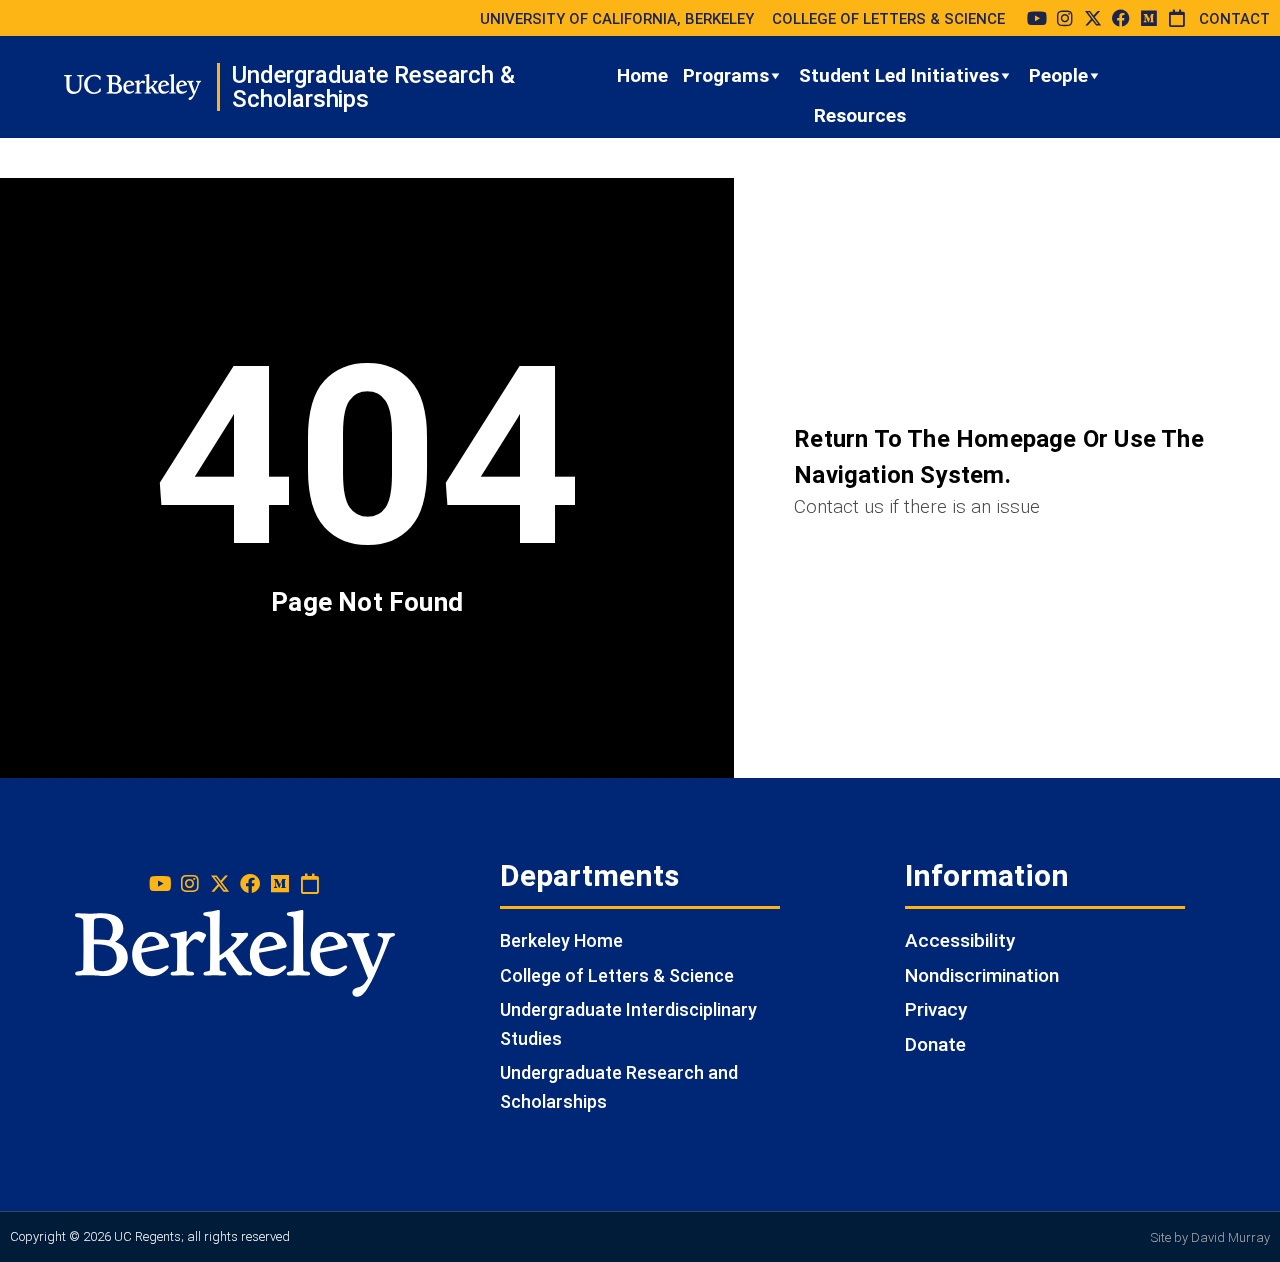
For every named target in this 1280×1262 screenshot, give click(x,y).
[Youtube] (1037, 18)
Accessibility (960, 940)
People (1058, 75)
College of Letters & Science (617, 975)
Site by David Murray (1210, 1237)
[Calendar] (1177, 18)
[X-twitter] (1093, 18)
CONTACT (1234, 19)
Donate (935, 1044)
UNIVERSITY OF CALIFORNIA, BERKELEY (617, 19)
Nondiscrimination (982, 975)
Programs (726, 75)
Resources (860, 115)
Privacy (936, 1009)
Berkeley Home (561, 940)
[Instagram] (1065, 18)
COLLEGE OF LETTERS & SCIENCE (888, 19)
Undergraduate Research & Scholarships (373, 87)
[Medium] (1149, 18)
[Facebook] (1121, 18)
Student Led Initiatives (899, 75)
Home (642, 75)
